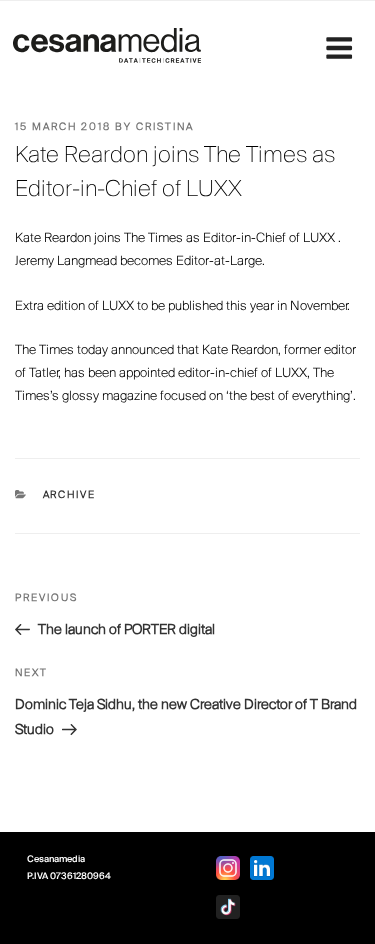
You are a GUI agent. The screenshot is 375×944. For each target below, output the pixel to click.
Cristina (165, 127)
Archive (70, 495)
